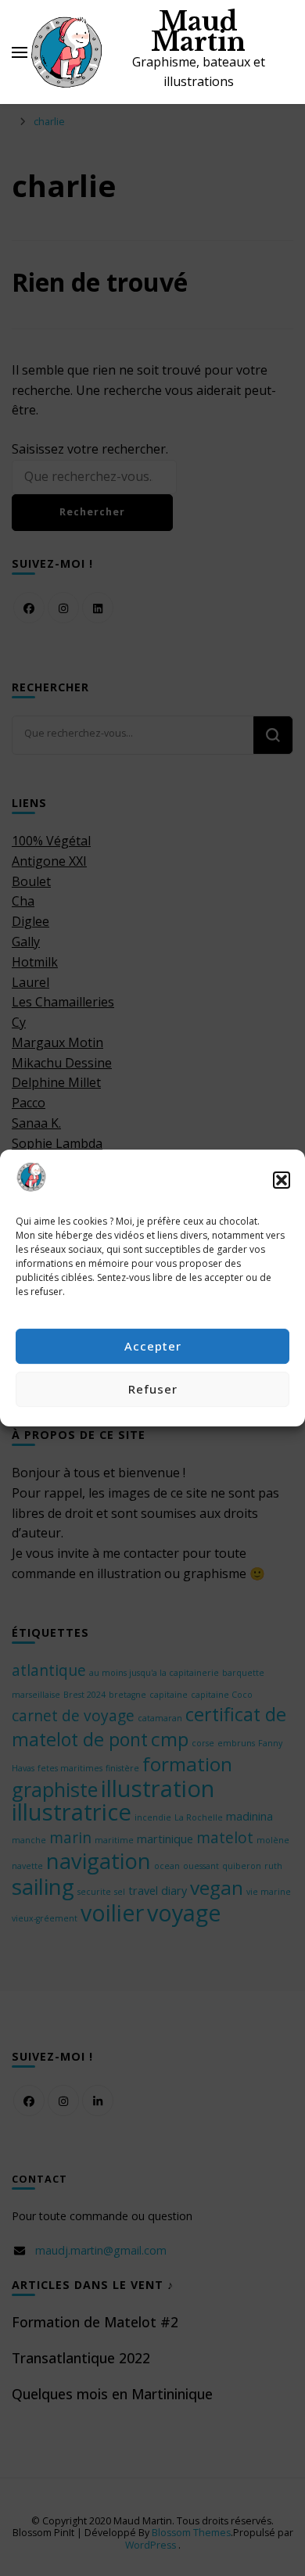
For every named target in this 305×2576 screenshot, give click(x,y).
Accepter (153, 1346)
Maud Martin (198, 32)
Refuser (153, 1389)
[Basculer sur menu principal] (20, 52)
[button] (282, 1180)
